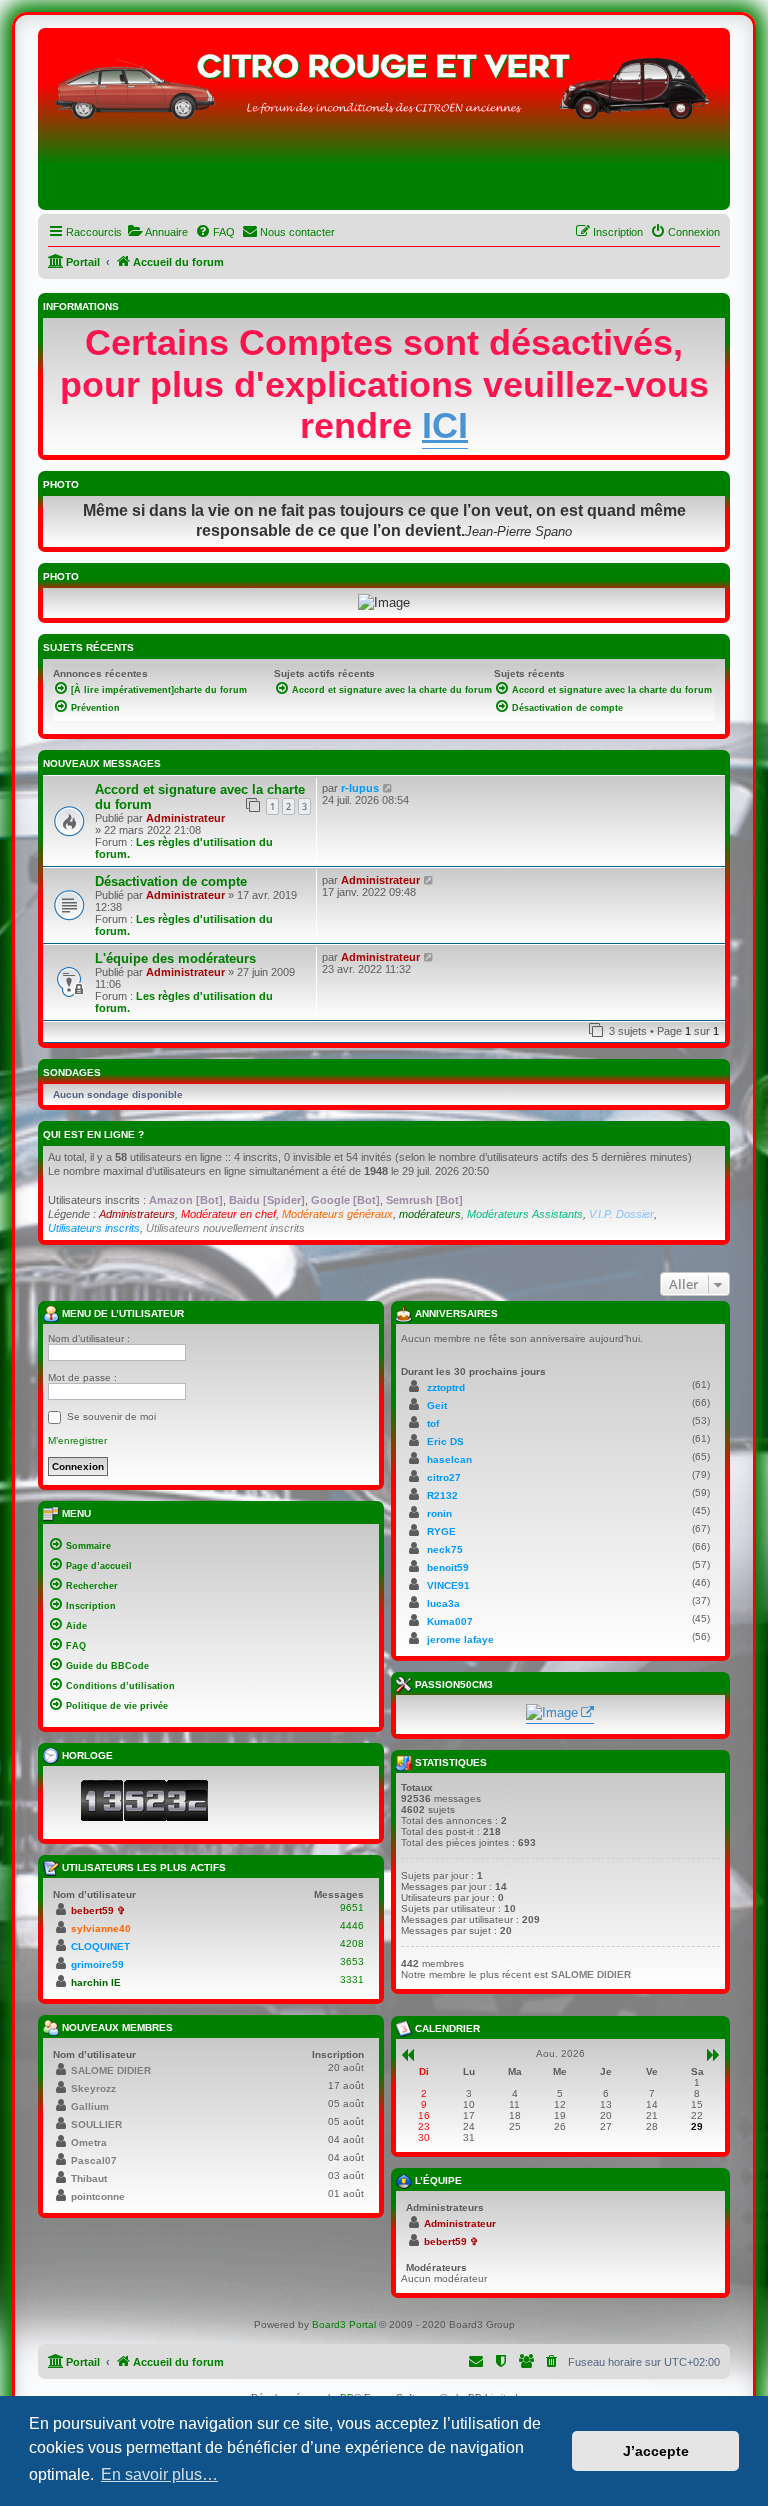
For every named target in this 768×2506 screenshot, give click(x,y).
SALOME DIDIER (111, 2070)
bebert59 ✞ (98, 1910)
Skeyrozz (93, 2088)
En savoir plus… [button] (159, 2474)
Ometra (89, 2142)
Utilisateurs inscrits (94, 1228)
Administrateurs (137, 1214)
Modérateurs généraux (337, 1214)
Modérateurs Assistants (525, 1214)
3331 (352, 1979)
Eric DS (445, 1441)
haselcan (449, 1459)
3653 (352, 1961)
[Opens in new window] (560, 1714)
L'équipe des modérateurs (175, 958)
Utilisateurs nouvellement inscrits (225, 1228)
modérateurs (430, 1214)
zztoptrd (446, 1387)
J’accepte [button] (656, 2451)
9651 (352, 1907)
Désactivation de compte (171, 881)
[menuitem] (157, 232)
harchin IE (96, 1982)
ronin (439, 1513)
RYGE (441, 1531)
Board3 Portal (344, 2324)
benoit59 (448, 1567)
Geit (437, 1405)
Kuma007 (450, 1621)
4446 (352, 1925)
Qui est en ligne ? (93, 1134)
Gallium (90, 2106)
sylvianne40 (101, 1928)
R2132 (442, 1495)
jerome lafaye (460, 1639)
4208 (352, 1943)
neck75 (445, 1549)
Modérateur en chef (228, 1214)
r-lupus (360, 788)
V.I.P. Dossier (621, 1214)
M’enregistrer (77, 1440)
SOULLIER (96, 2124)
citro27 (444, 1477)
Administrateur (185, 818)
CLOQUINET (100, 1946)
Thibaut (89, 2178)
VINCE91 (448, 1585)
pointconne (98, 2196)
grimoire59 (97, 1964)
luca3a (443, 1603)
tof (433, 1423)
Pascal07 (94, 2160)
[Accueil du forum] (384, 124)
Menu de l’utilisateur (121, 1312)
